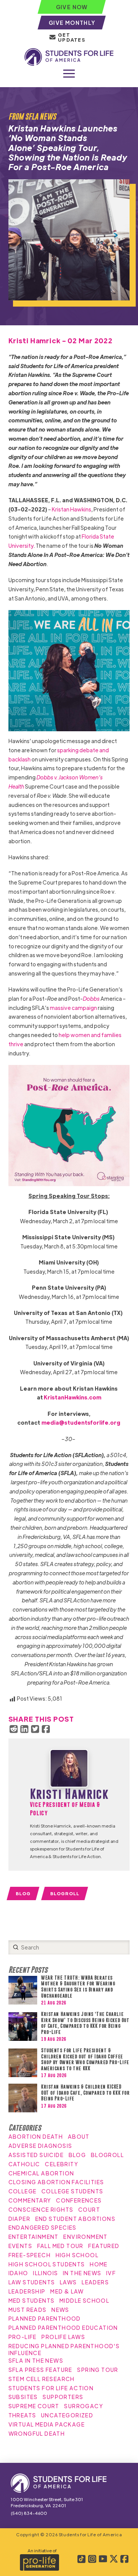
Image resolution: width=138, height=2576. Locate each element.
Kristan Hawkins (71, 509)
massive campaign (73, 1008)
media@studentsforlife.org (81, 1422)
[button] (69, 74)
